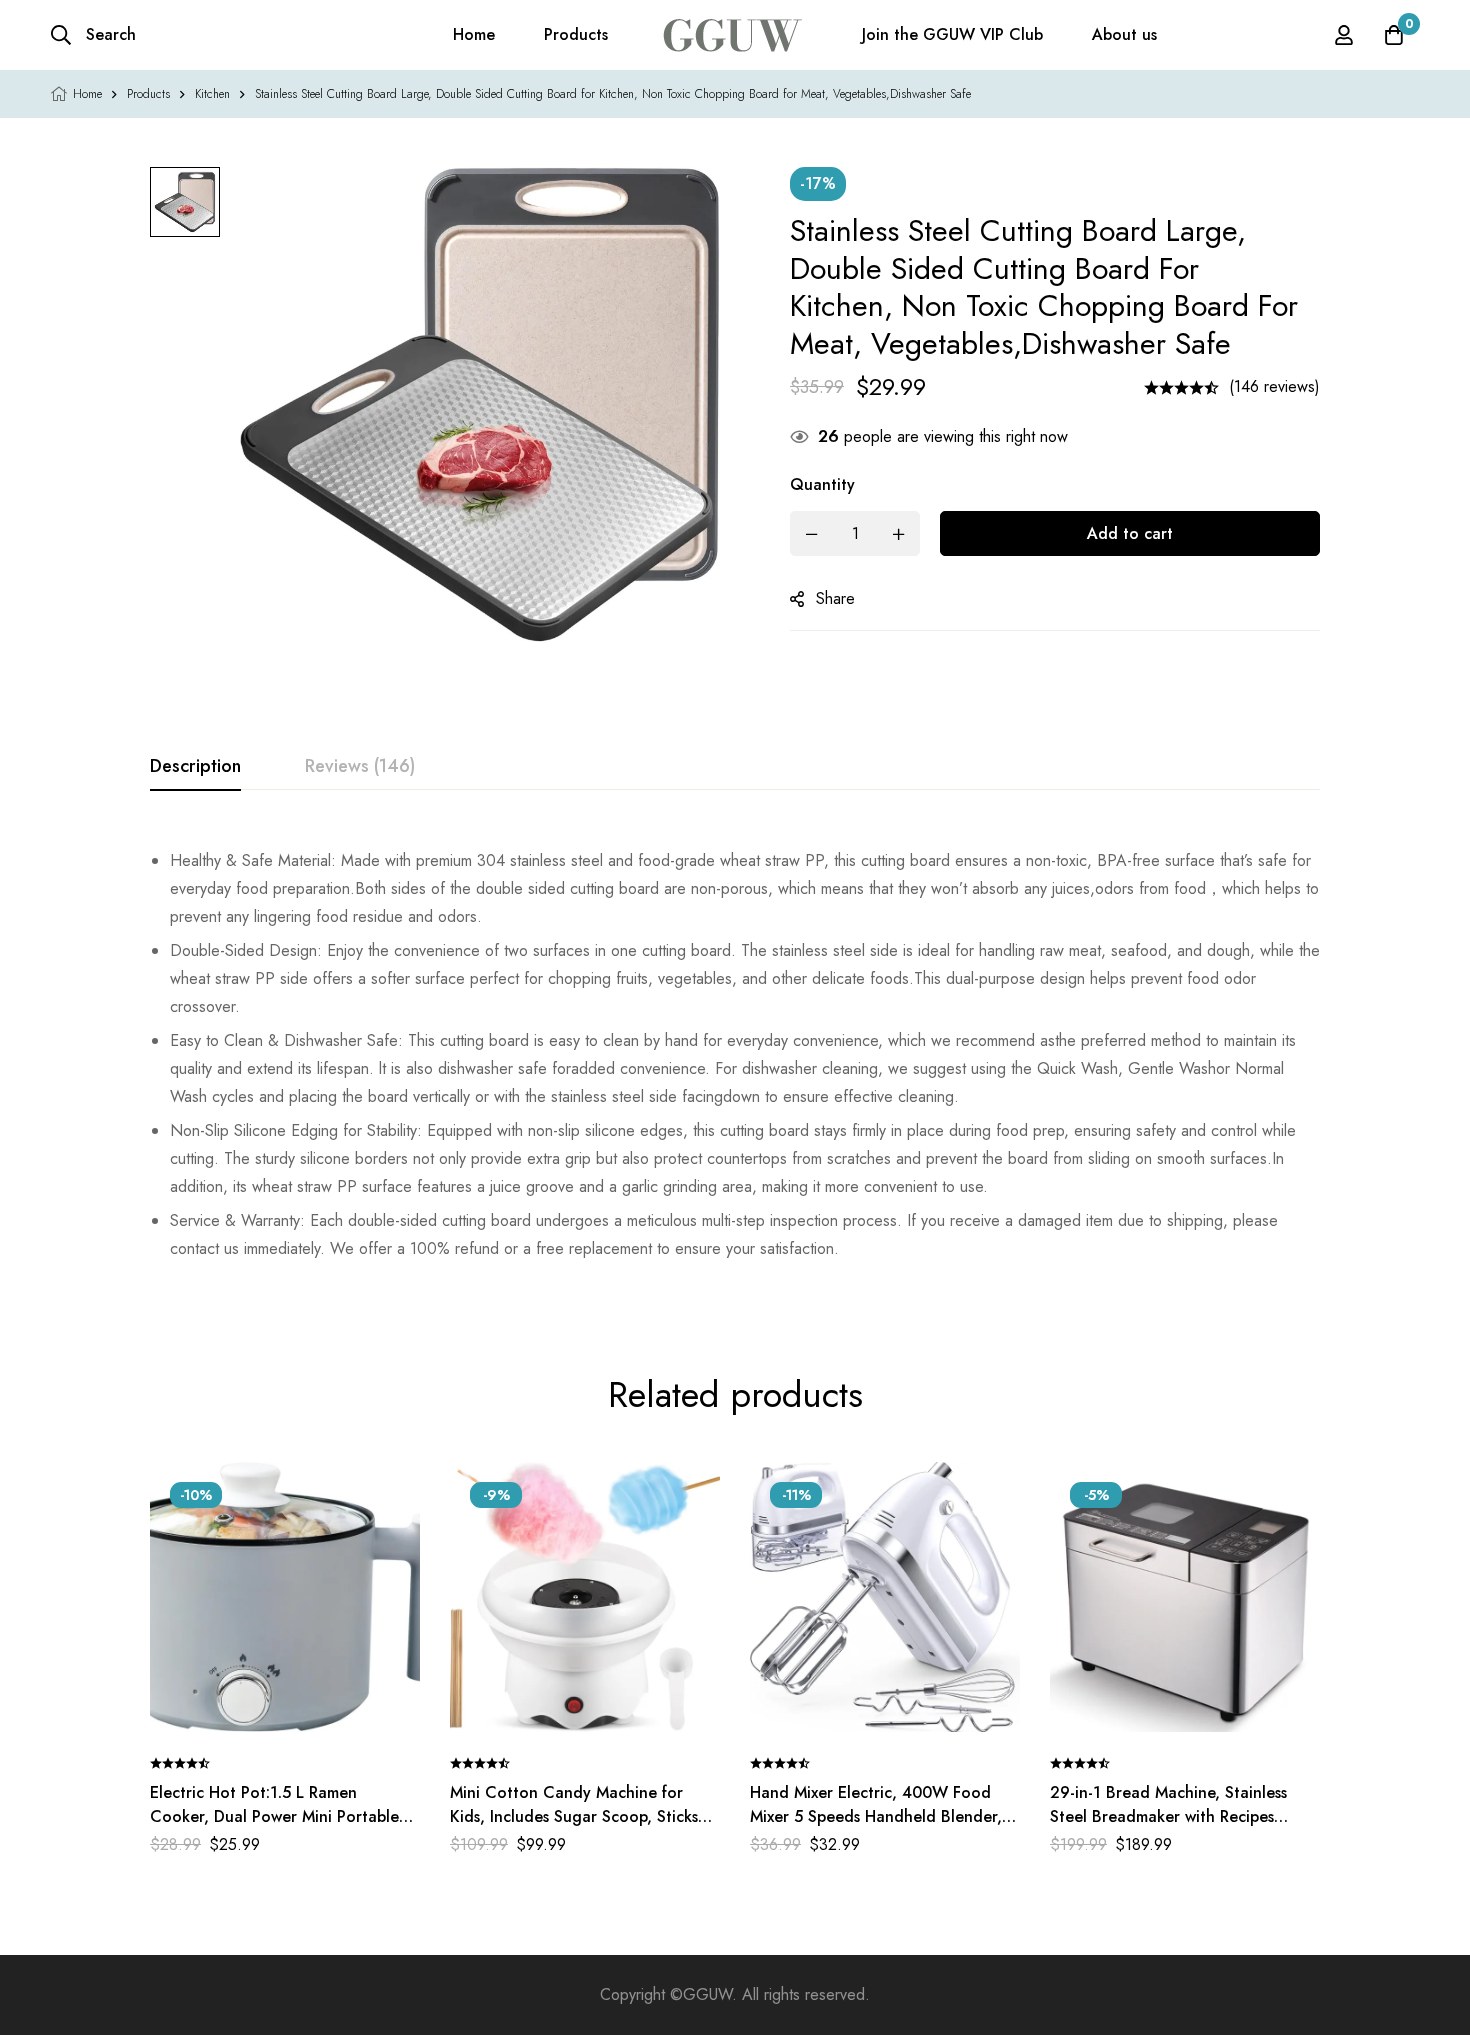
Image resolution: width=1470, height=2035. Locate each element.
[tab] (195, 767)
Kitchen (212, 94)
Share (835, 598)
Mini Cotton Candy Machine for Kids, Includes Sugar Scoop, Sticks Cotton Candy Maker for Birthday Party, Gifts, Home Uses (574, 1828)
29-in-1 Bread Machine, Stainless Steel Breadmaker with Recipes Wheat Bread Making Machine (1168, 1816)
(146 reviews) (1274, 386)
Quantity (822, 484)
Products (148, 94)
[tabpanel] (735, 1055)
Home (87, 94)
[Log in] (1344, 35)
